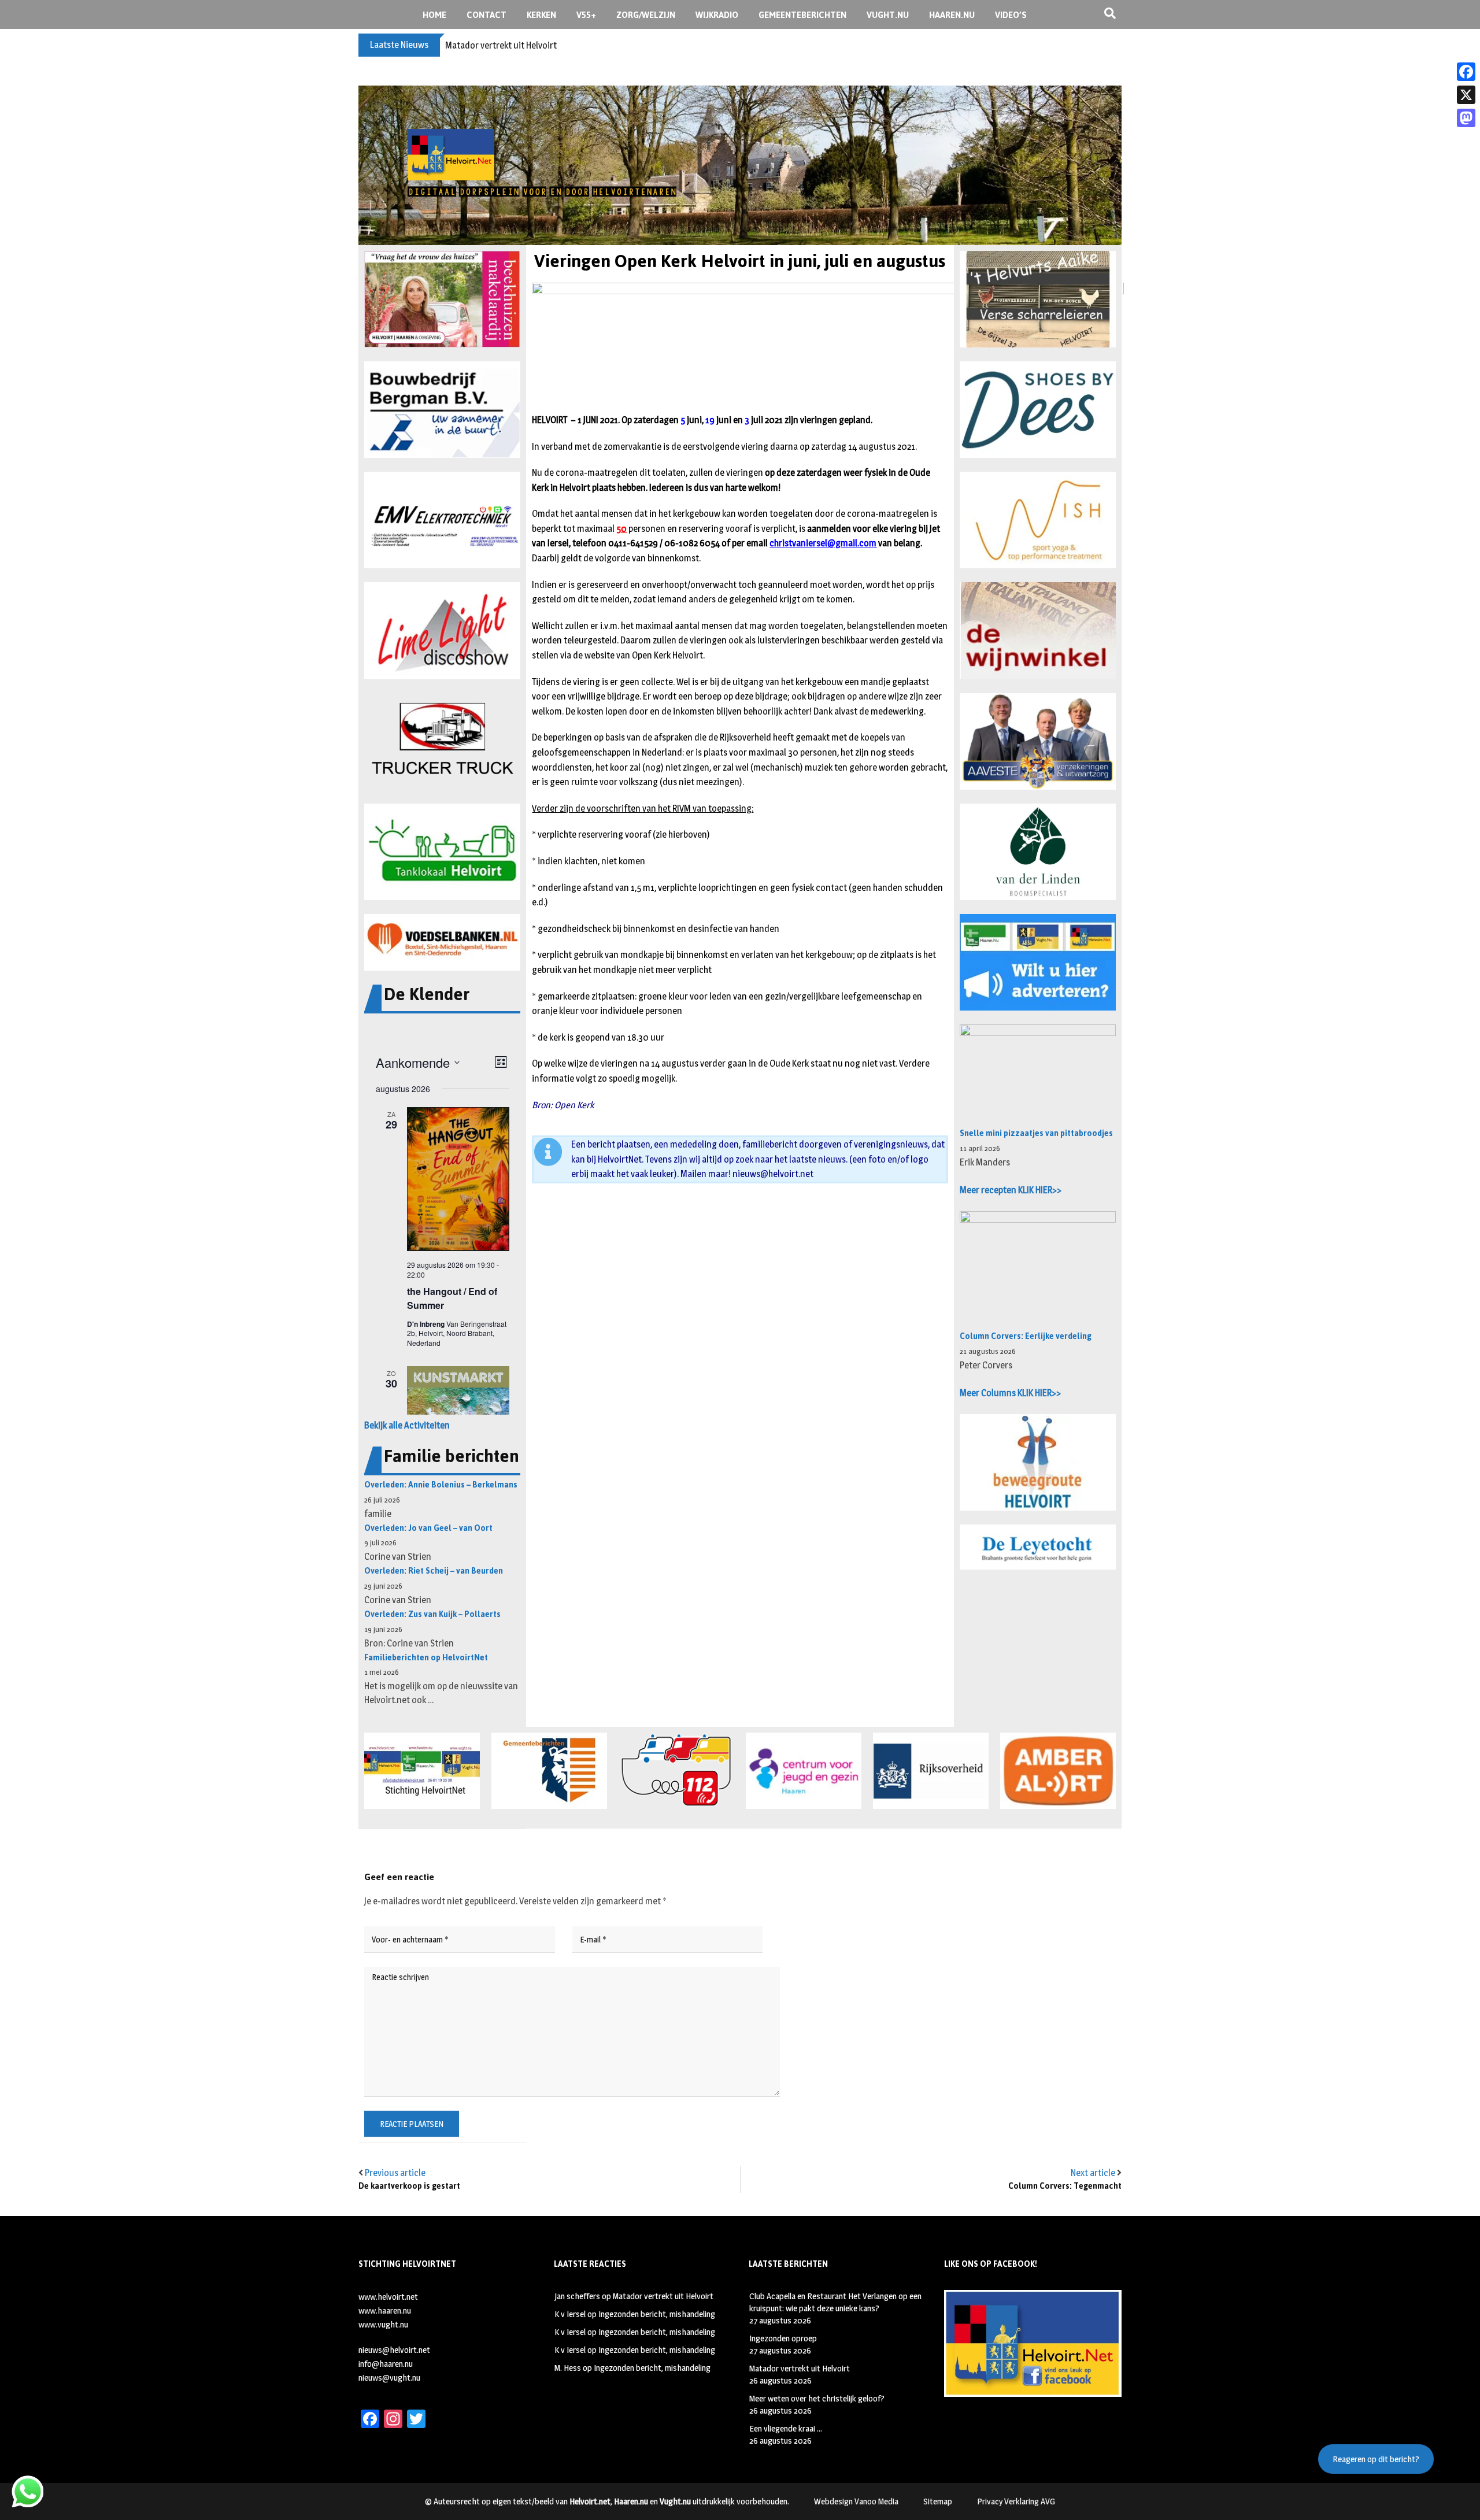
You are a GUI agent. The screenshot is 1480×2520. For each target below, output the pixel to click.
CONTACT (486, 15)
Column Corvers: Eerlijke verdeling (1026, 1336)
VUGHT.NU (888, 15)
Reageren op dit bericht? (1376, 2459)
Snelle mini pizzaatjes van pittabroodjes (1036, 1133)
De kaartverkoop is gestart (409, 2186)
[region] (740, 165)
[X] (1466, 95)
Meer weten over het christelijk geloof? (521, 45)
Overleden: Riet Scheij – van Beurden (434, 1571)
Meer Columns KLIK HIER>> (1010, 1393)
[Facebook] (1466, 72)
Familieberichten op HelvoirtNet (426, 1658)
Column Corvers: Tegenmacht (1065, 2186)
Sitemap (938, 2501)
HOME (434, 15)
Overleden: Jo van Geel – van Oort (428, 1528)
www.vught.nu (383, 2324)
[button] (442, 299)
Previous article (395, 2173)
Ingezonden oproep (783, 2338)
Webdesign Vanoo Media (856, 2501)
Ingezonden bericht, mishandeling (657, 2314)
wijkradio (717, 15)
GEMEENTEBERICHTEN (802, 15)
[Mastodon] (1466, 118)
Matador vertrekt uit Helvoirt (663, 2296)
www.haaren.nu (385, 2310)
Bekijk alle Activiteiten (407, 1425)
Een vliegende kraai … (786, 2428)
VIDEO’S (1011, 15)
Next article (1093, 2173)
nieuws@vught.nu (389, 2377)
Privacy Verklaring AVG (1016, 2501)
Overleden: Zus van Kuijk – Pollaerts (432, 1614)
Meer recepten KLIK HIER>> (1011, 1190)
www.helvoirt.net (388, 2297)
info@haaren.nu (386, 2364)
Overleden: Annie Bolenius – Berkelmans (441, 1485)
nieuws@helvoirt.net (773, 1174)
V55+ (586, 15)
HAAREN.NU (952, 15)
